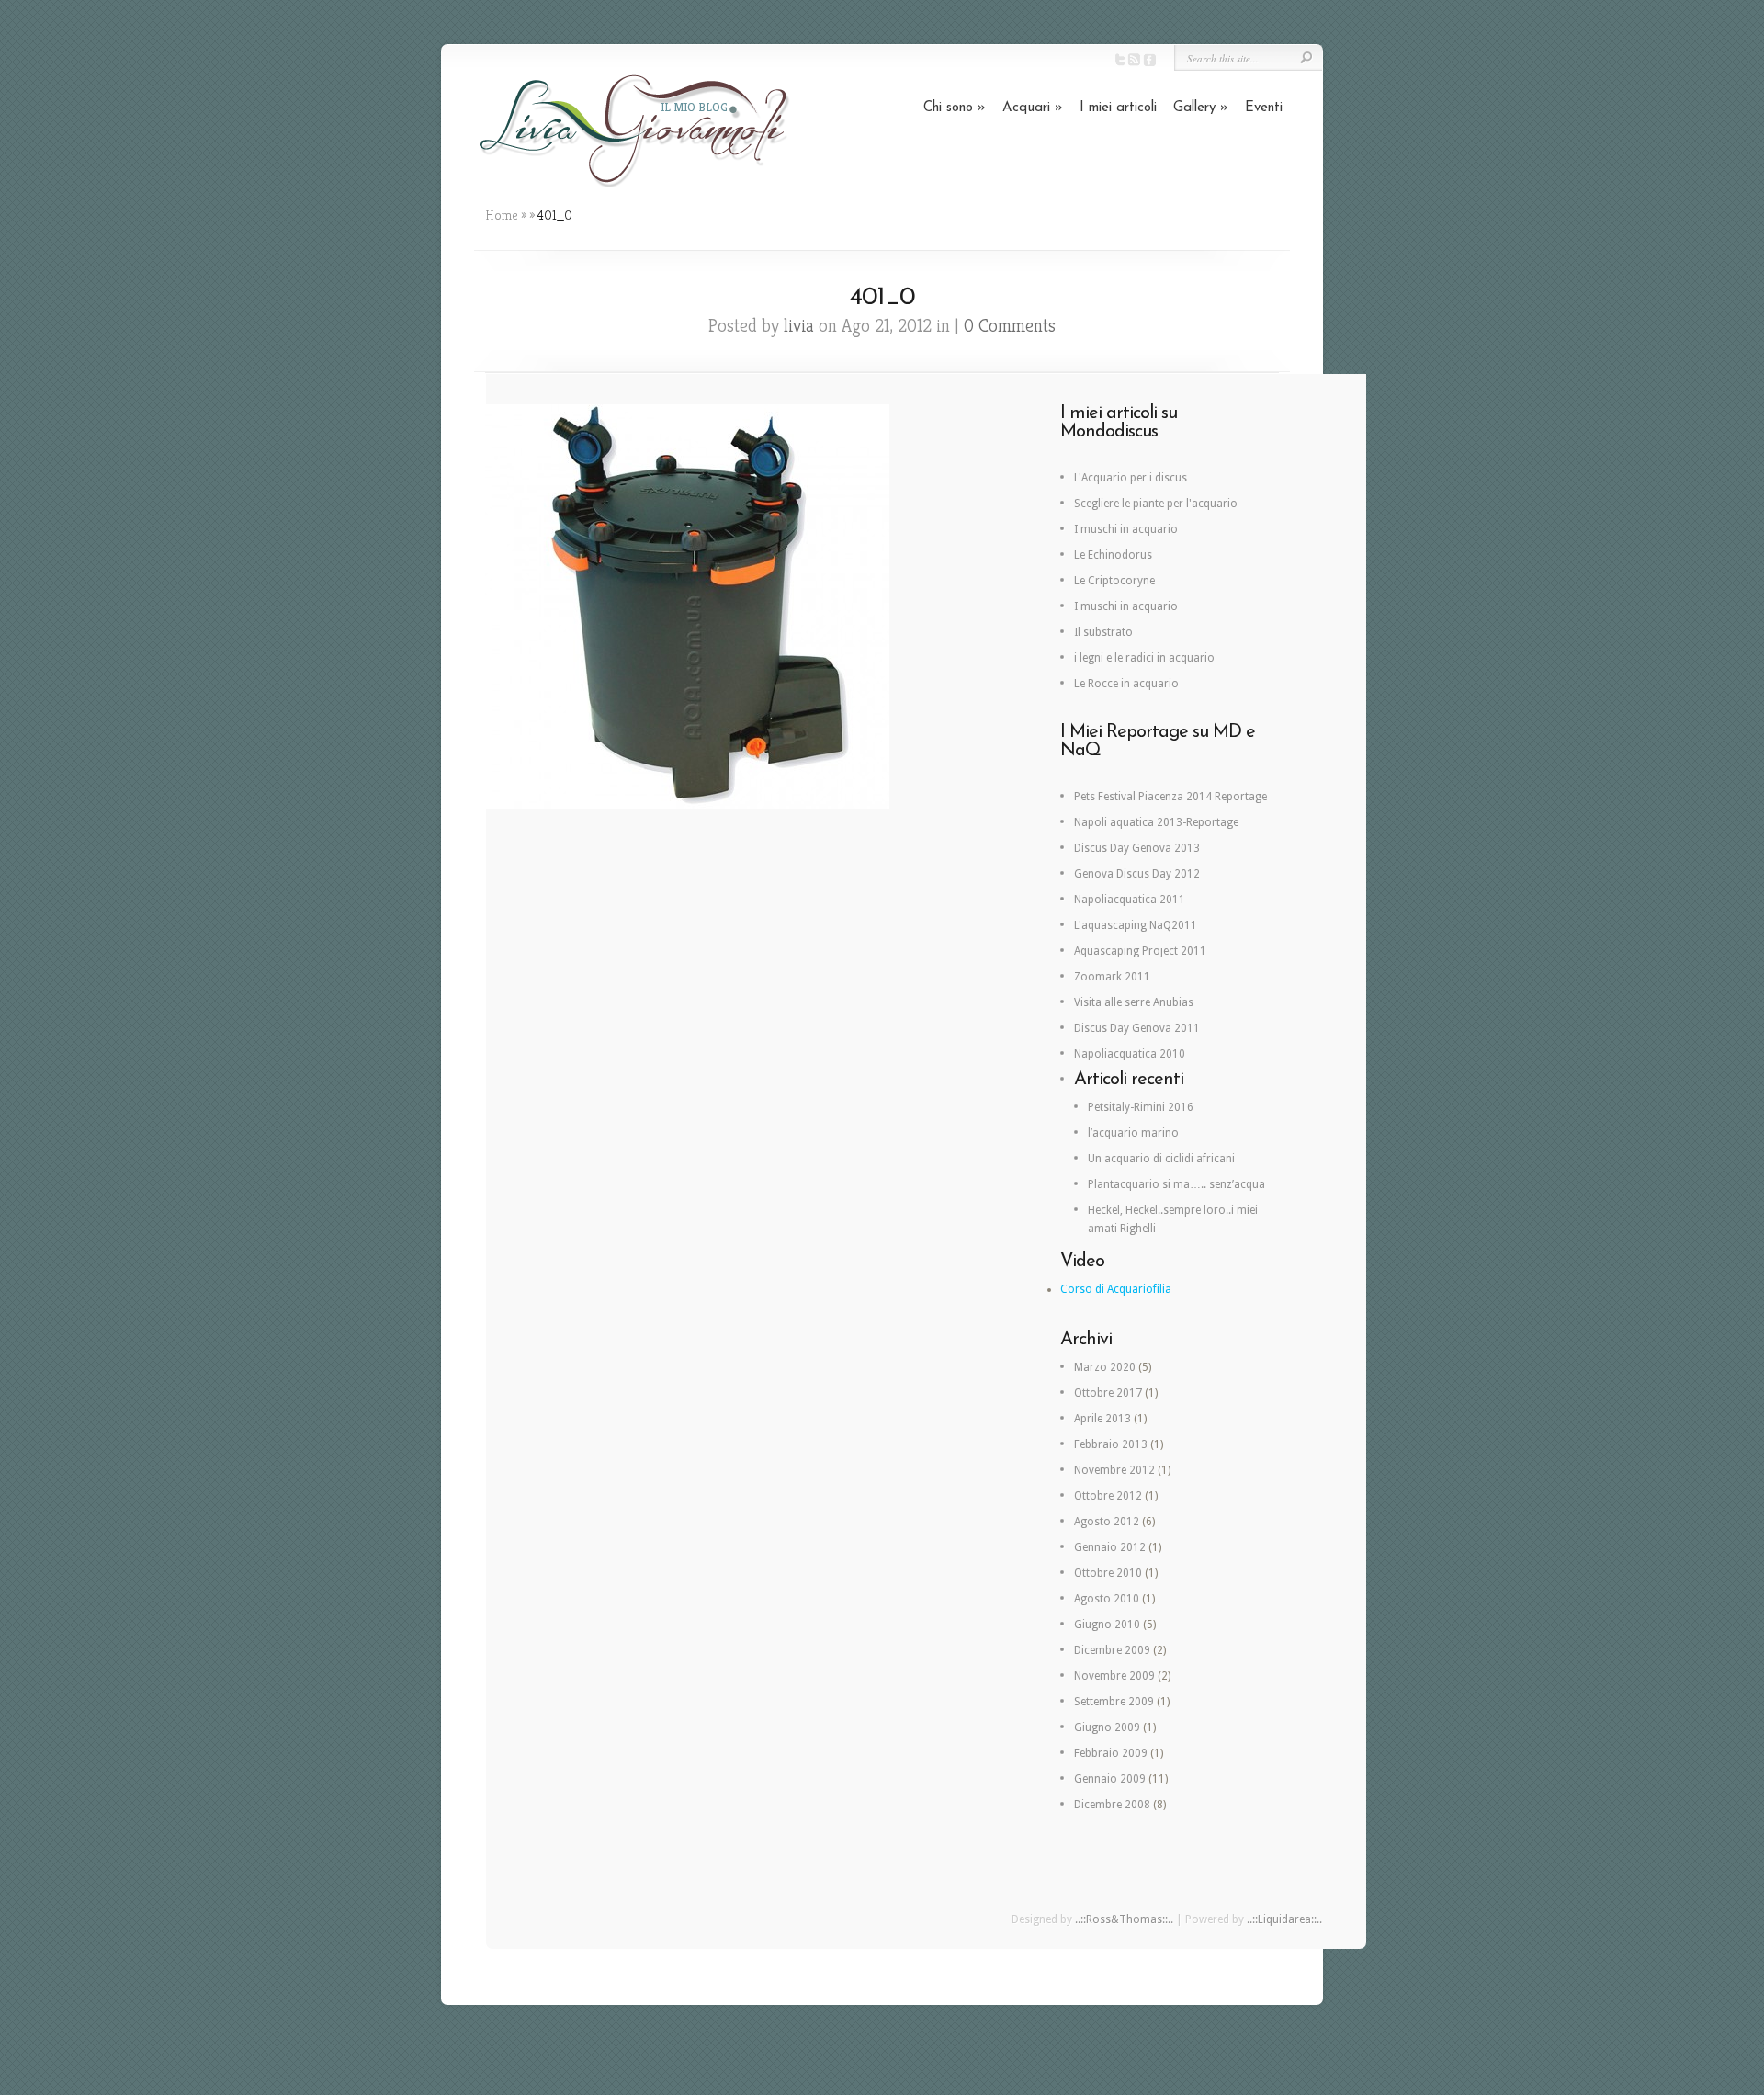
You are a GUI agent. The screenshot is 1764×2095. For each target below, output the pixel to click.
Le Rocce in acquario (1126, 684)
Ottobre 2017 (1108, 1393)
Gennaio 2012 (1110, 1547)
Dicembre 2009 (1112, 1650)
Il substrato (1103, 632)
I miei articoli (1118, 108)
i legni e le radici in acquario (1144, 658)
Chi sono (955, 108)
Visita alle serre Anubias (1134, 1002)
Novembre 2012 (1114, 1470)
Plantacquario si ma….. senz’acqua (1176, 1184)
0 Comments (1010, 326)
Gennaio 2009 (1110, 1779)
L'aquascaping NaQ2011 (1136, 925)
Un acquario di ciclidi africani (1161, 1159)
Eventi (1264, 108)
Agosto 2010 (1107, 1599)
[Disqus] (754, 1070)
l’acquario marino (1133, 1133)
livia (799, 326)
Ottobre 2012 (1108, 1496)
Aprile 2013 (1102, 1419)
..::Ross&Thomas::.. (1124, 1919)
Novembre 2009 (1114, 1676)
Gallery (1201, 108)
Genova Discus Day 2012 (1137, 874)
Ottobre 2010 (1108, 1573)
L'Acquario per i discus (1131, 478)
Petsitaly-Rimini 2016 (1141, 1107)
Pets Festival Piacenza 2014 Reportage (1170, 797)
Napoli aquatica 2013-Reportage (1156, 822)
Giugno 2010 (1107, 1625)
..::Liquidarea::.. (1284, 1919)
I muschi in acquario (1126, 529)
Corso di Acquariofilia (1116, 1289)
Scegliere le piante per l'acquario (1156, 504)
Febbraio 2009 (1111, 1753)
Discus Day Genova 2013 (1137, 848)
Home (502, 215)
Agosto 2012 (1107, 1522)
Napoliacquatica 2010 (1130, 1054)
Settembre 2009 (1114, 1702)
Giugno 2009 (1107, 1727)
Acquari (1033, 108)
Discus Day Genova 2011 (1137, 1028)
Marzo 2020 (1105, 1367)
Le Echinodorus (1113, 555)
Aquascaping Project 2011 (1140, 951)
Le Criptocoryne (1114, 581)
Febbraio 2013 (1111, 1444)
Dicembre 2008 (1112, 1805)
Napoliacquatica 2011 (1130, 900)
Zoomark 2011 (1112, 977)
